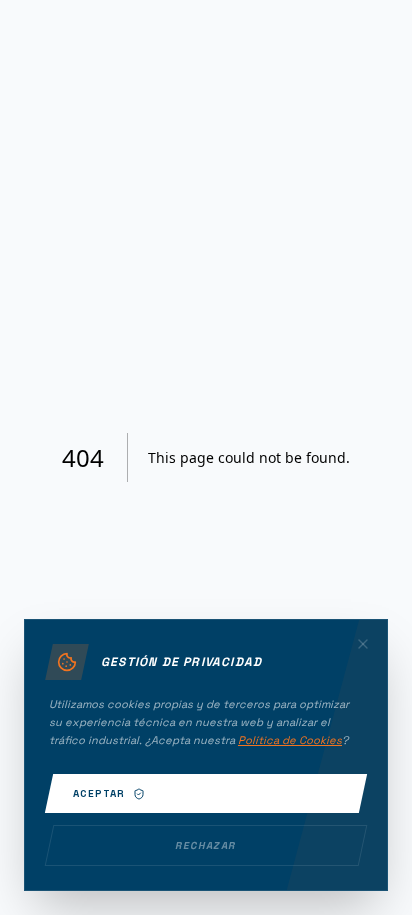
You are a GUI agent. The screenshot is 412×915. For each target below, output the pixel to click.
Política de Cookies (290, 740)
